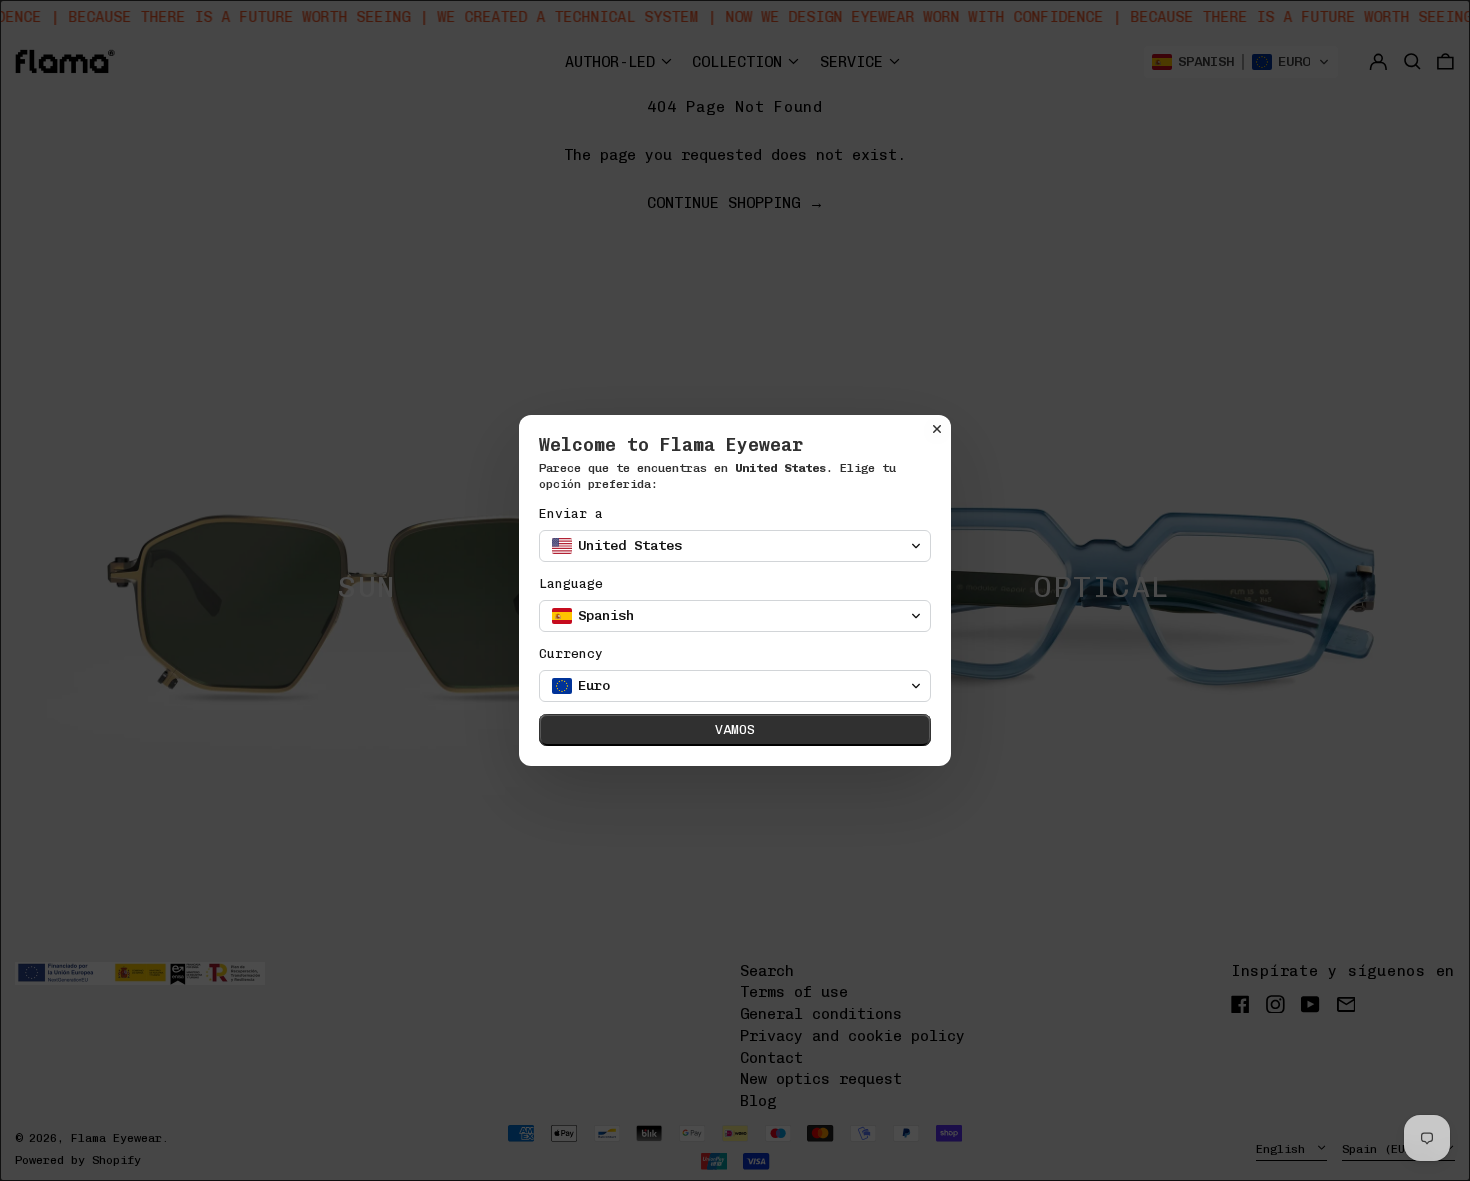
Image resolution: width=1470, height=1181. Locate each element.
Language (571, 583)
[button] (735, 546)
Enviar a (571, 513)
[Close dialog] (937, 429)
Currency (571, 653)
